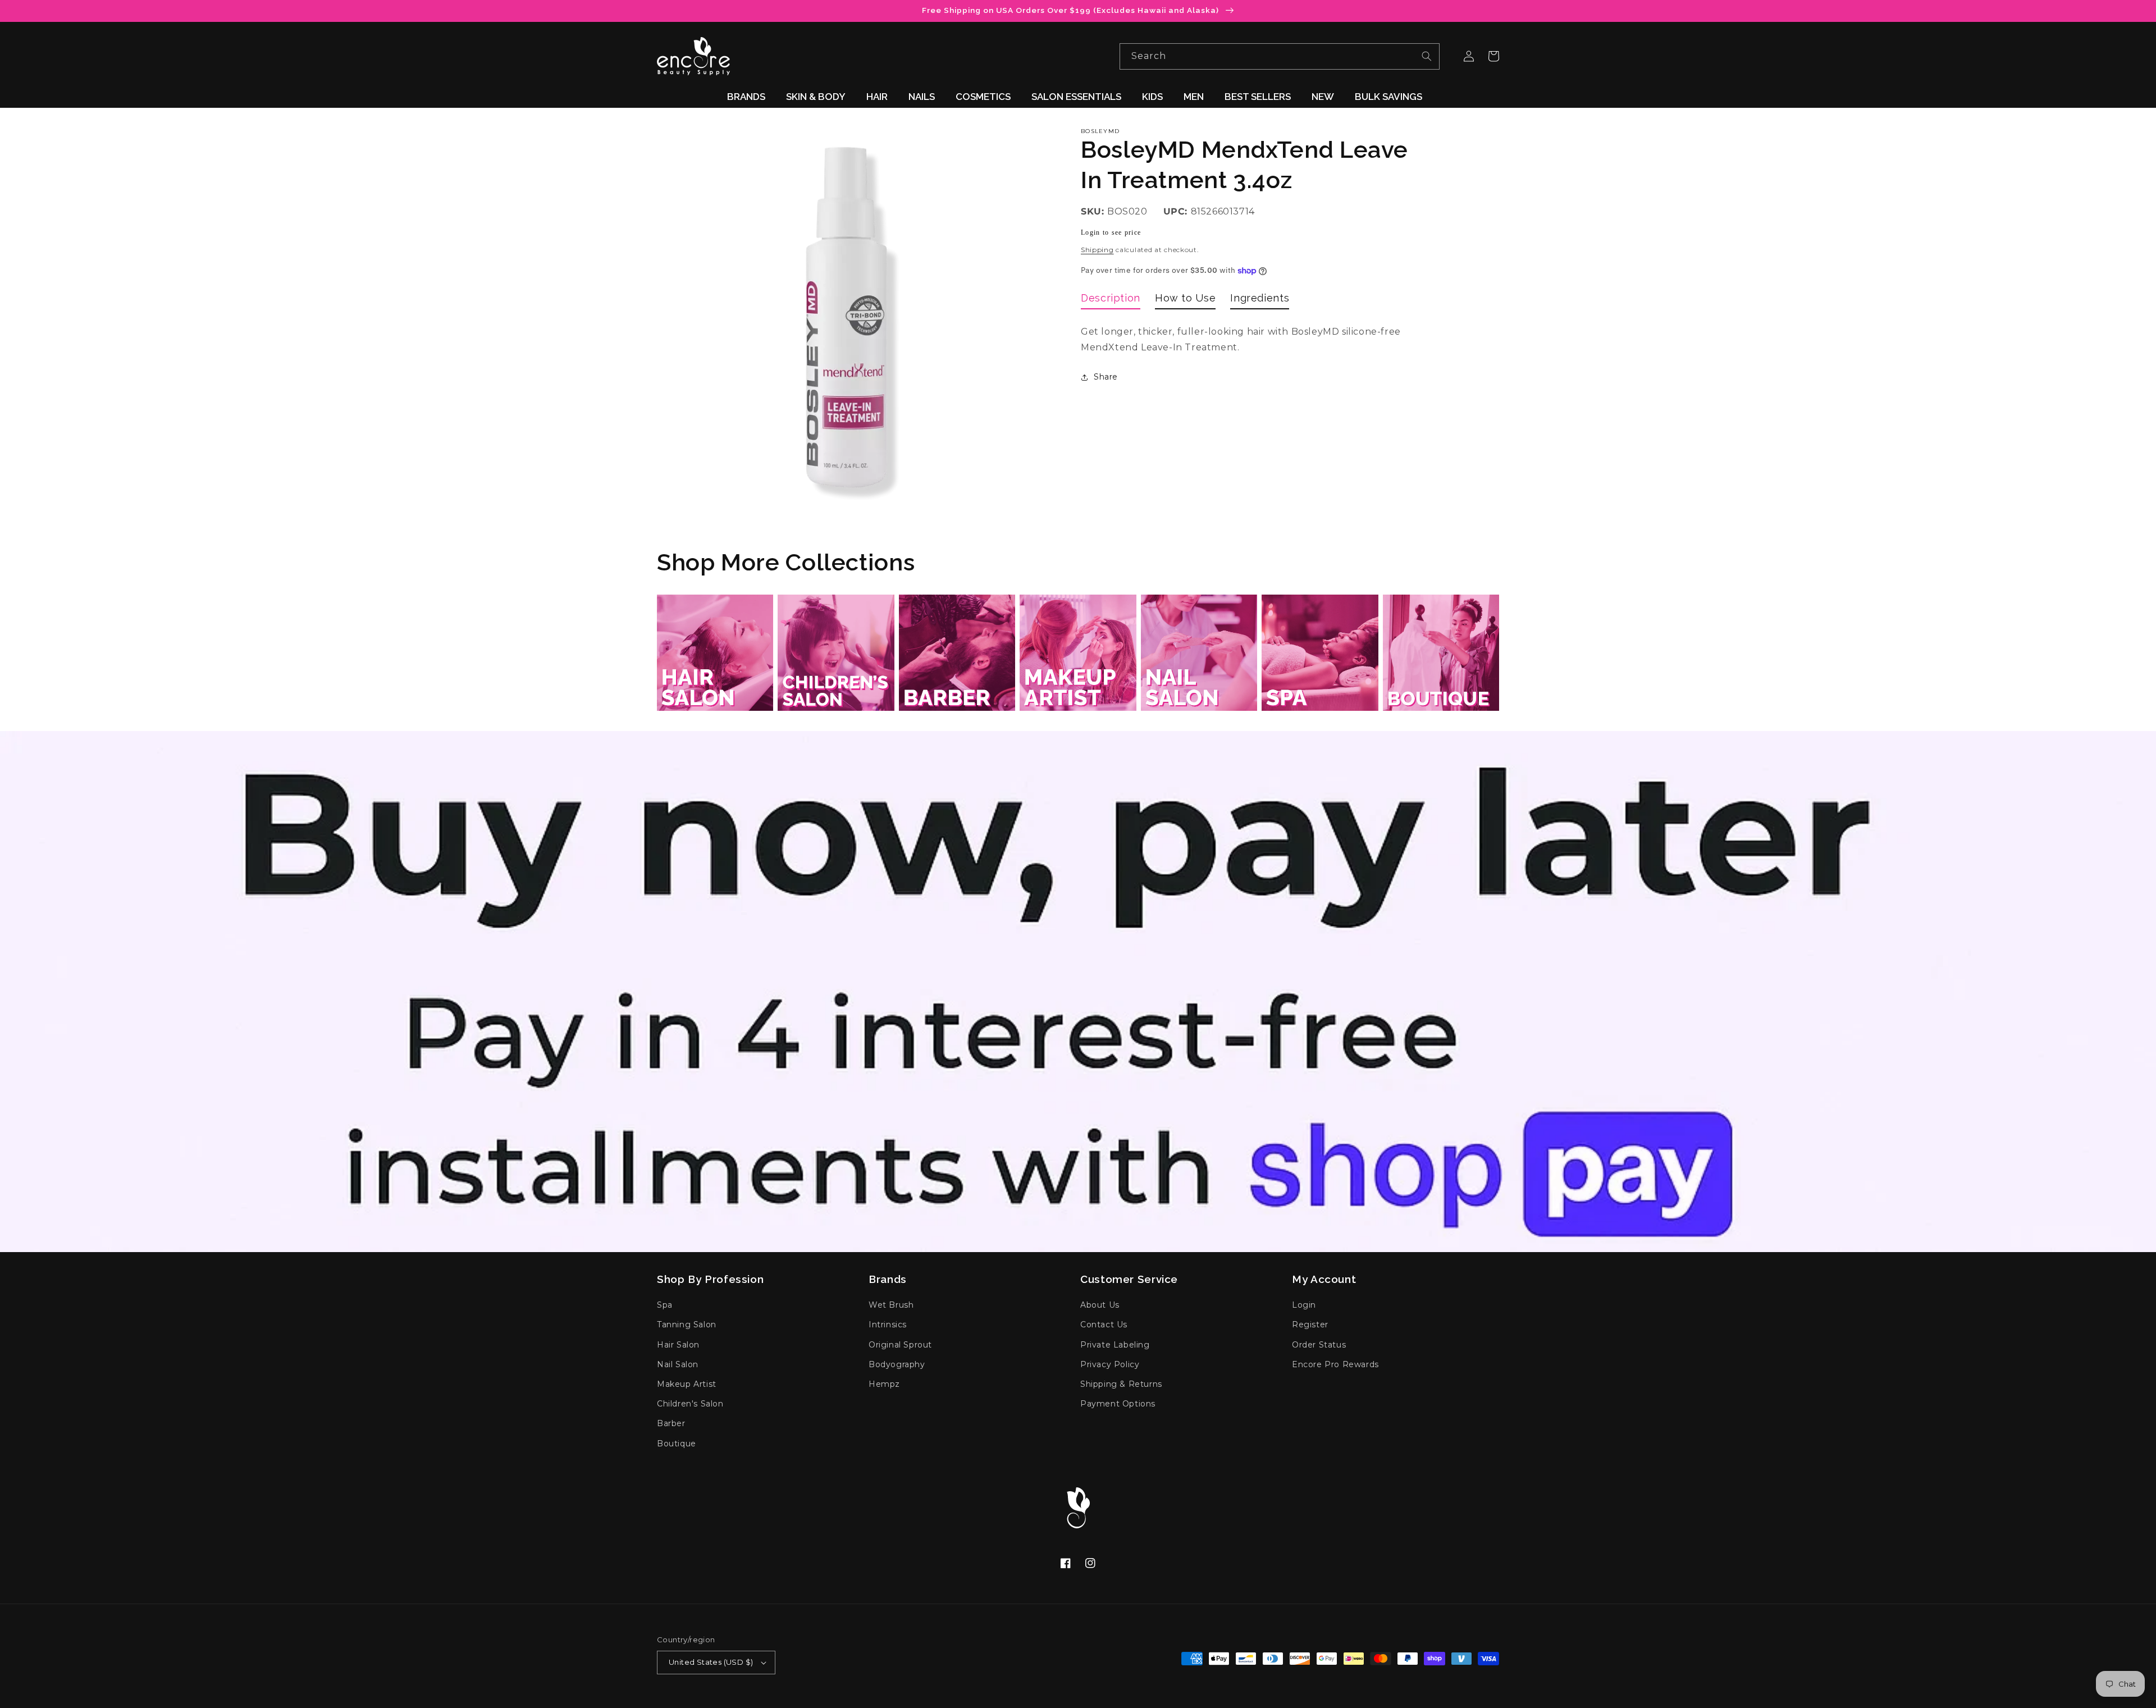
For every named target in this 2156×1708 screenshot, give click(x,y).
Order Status (1319, 1345)
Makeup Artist (687, 1384)
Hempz (884, 1384)
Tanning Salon (687, 1325)
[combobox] (1280, 56)
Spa (665, 1305)
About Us (1100, 1305)
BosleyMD (1100, 131)
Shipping (1097, 250)
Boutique (677, 1444)
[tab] (1111, 300)
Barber (671, 1423)
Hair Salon (678, 1345)
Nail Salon (678, 1364)
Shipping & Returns (1121, 1384)
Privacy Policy (1110, 1364)
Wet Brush (891, 1305)
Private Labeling (1115, 1345)
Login (1304, 1305)
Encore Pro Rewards (1335, 1364)
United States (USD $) (711, 1662)
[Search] (1427, 56)
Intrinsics (888, 1325)
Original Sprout (900, 1345)
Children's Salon (690, 1404)
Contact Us (1104, 1325)
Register (1310, 1325)
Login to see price (1111, 232)
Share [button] (1106, 377)
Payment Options (1118, 1404)
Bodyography (897, 1364)
